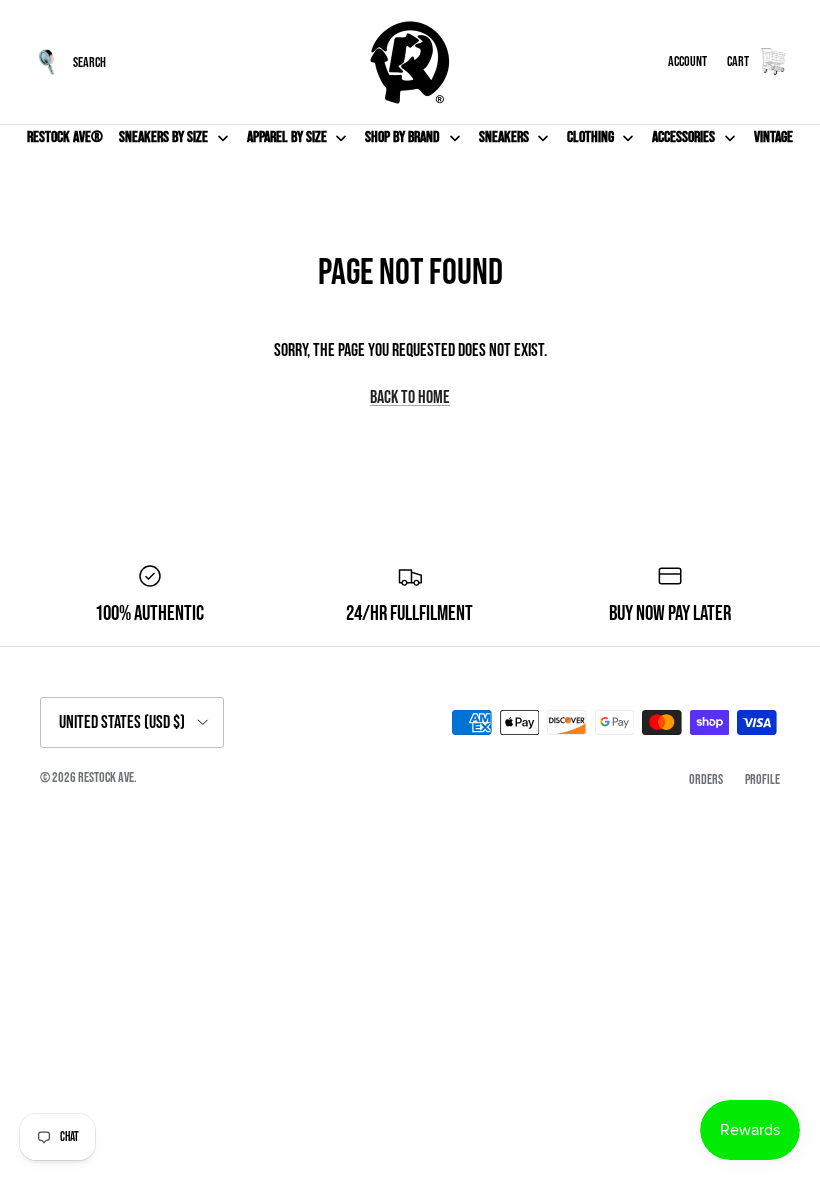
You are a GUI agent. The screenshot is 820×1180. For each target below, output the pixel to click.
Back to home (410, 397)
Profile (762, 779)
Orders (706, 779)
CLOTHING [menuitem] (590, 137)
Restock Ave (106, 777)
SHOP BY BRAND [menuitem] (402, 137)
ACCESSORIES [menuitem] (683, 137)
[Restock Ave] (410, 62)
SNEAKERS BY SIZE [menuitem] (163, 137)
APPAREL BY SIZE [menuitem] (287, 137)
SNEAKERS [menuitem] (504, 137)
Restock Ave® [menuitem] (65, 137)
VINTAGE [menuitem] (773, 137)
